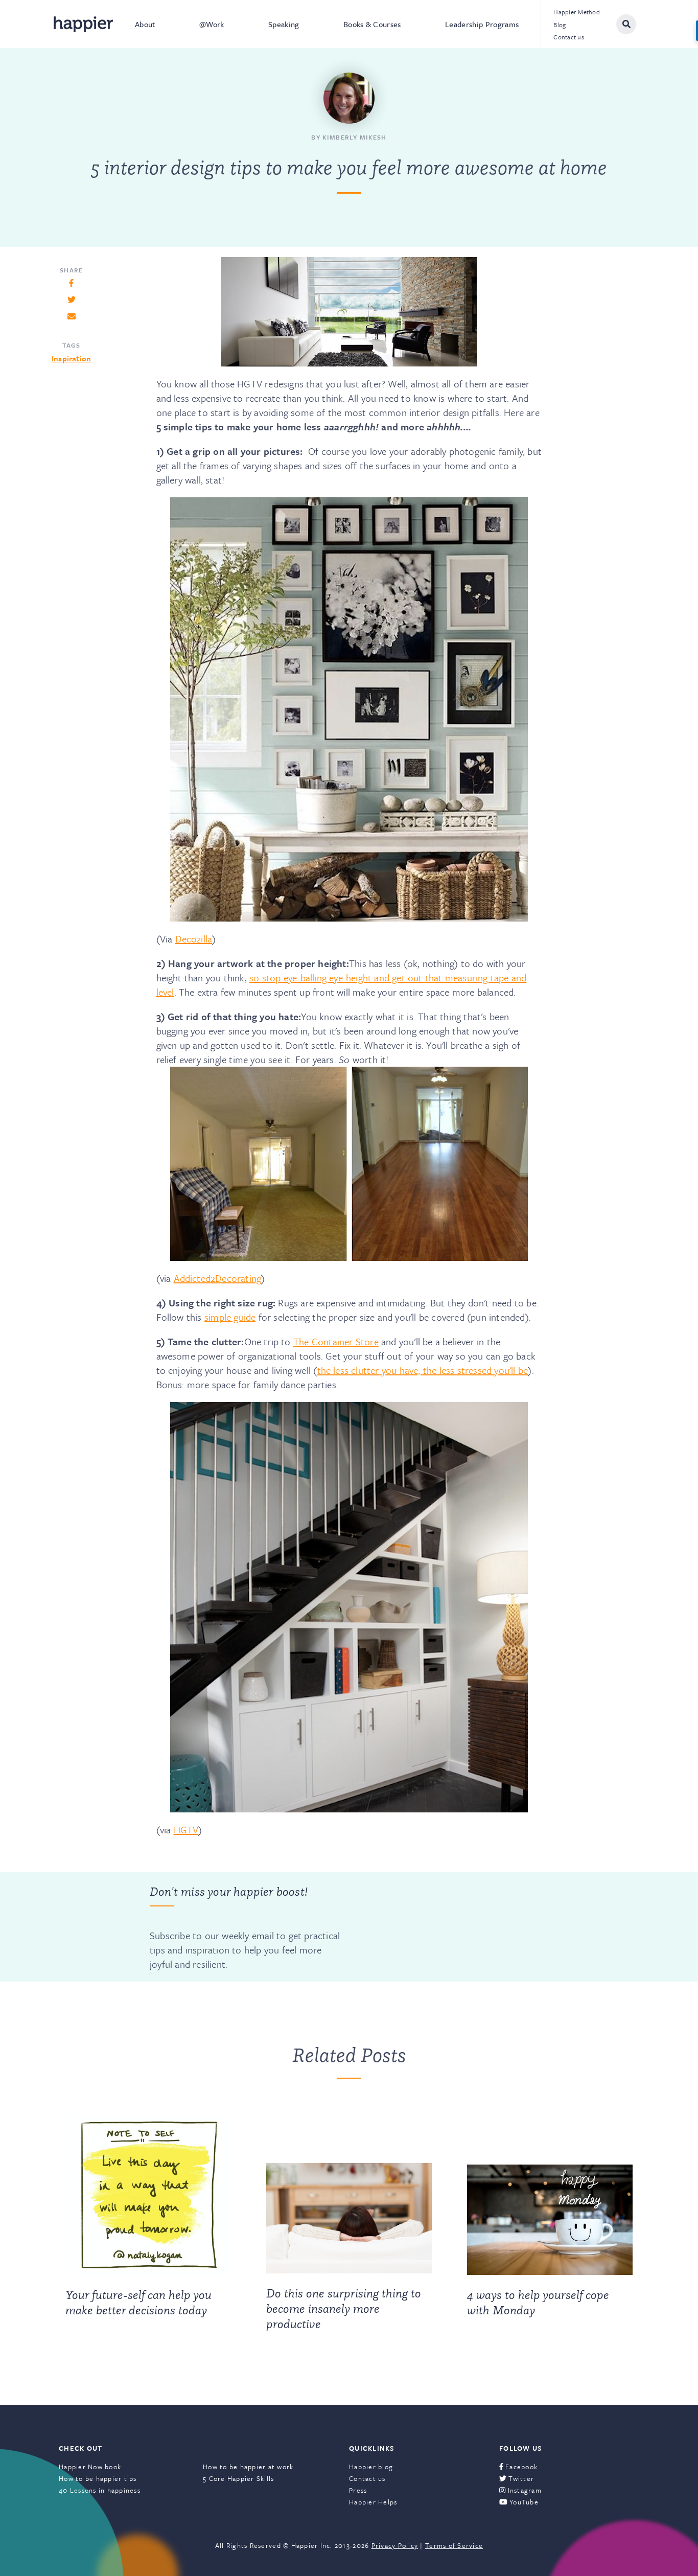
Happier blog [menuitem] (371, 2467)
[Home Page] (83, 24)
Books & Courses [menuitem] (372, 24)
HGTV (186, 1830)
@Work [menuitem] (212, 24)
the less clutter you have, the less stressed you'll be (423, 1370)
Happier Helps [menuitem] (373, 2502)
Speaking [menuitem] (284, 24)
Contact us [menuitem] (569, 37)
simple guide (230, 1317)
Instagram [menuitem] (523, 2490)
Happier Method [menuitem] (577, 12)
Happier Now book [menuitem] (90, 2467)
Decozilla (194, 939)
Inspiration (71, 358)
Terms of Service (454, 2545)
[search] (626, 24)
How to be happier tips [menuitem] (98, 2478)
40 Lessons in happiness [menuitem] (100, 2490)
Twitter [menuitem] (520, 2478)
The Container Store (336, 1341)
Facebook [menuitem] (520, 2467)
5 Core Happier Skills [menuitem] (238, 2478)
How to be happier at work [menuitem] (248, 2467)
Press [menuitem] (358, 2490)
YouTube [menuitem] (523, 2502)
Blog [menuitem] (560, 25)
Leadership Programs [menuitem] (482, 24)
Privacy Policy (395, 2545)
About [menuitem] (145, 24)
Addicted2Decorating (218, 1278)
